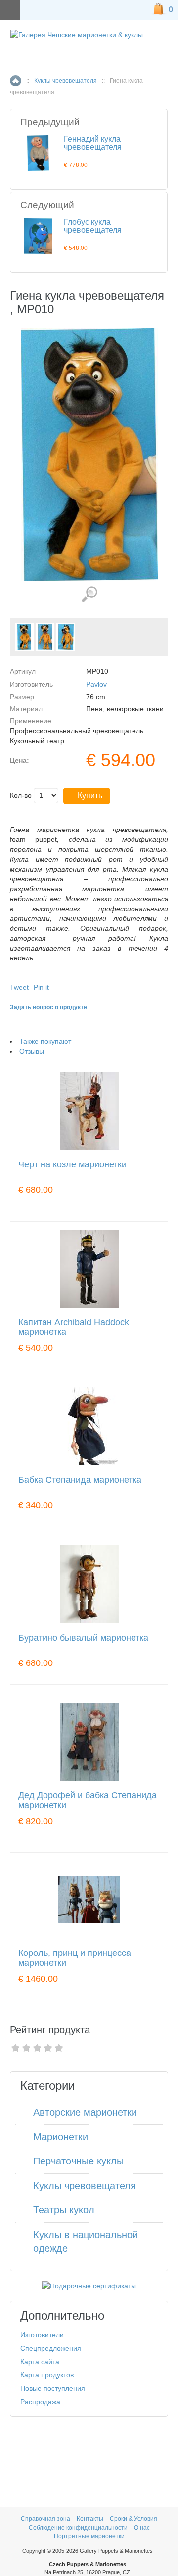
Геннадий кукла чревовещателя (93, 143)
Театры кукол (64, 2210)
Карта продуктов (47, 2375)
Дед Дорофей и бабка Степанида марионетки (88, 1801)
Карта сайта (40, 2362)
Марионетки (61, 2137)
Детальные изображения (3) (89, 595)
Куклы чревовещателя (66, 81)
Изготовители (42, 2335)
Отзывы (32, 1051)
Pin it (41, 987)
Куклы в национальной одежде (86, 2242)
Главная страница (16, 81)
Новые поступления (53, 2388)
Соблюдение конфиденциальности (78, 2528)
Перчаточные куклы (78, 2161)
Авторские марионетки (85, 2112)
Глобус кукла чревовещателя (93, 226)
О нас (142, 2528)
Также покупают (45, 1041)
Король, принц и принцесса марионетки (75, 1958)
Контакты (91, 2519)
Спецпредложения (51, 2348)
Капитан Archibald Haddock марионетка (74, 1327)
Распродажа (40, 2402)
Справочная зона (45, 2519)
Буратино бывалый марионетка (83, 1638)
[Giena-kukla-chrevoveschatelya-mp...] (24, 637)
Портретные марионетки (89, 2536)
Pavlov (96, 684)
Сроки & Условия (133, 2519)
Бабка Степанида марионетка (80, 1480)
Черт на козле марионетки (72, 1165)
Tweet (19, 987)
